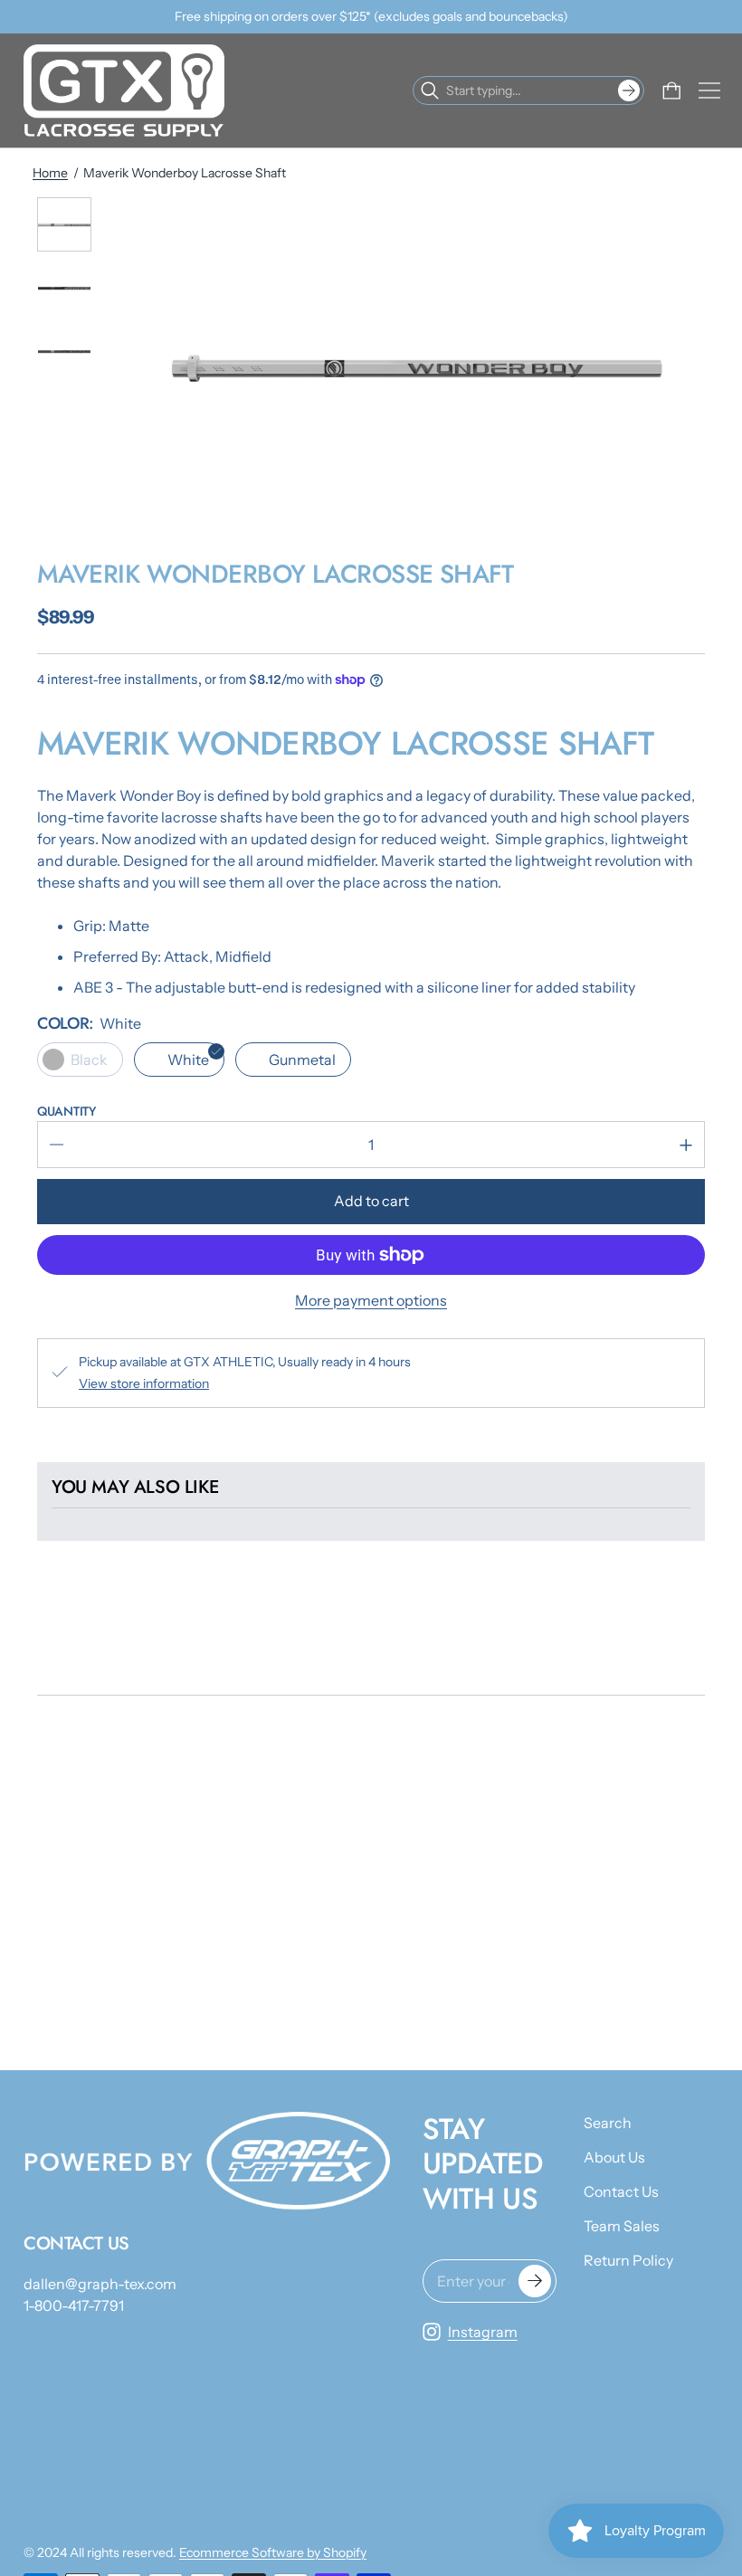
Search (608, 2123)
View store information (144, 1383)
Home (50, 173)
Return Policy (628, 2260)
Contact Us (621, 2191)
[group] (64, 224)
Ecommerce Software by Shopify (273, 2552)
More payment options (371, 1300)
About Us (614, 2157)
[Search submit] (629, 90)
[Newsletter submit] (535, 2281)
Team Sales (622, 2226)
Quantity (67, 1111)
